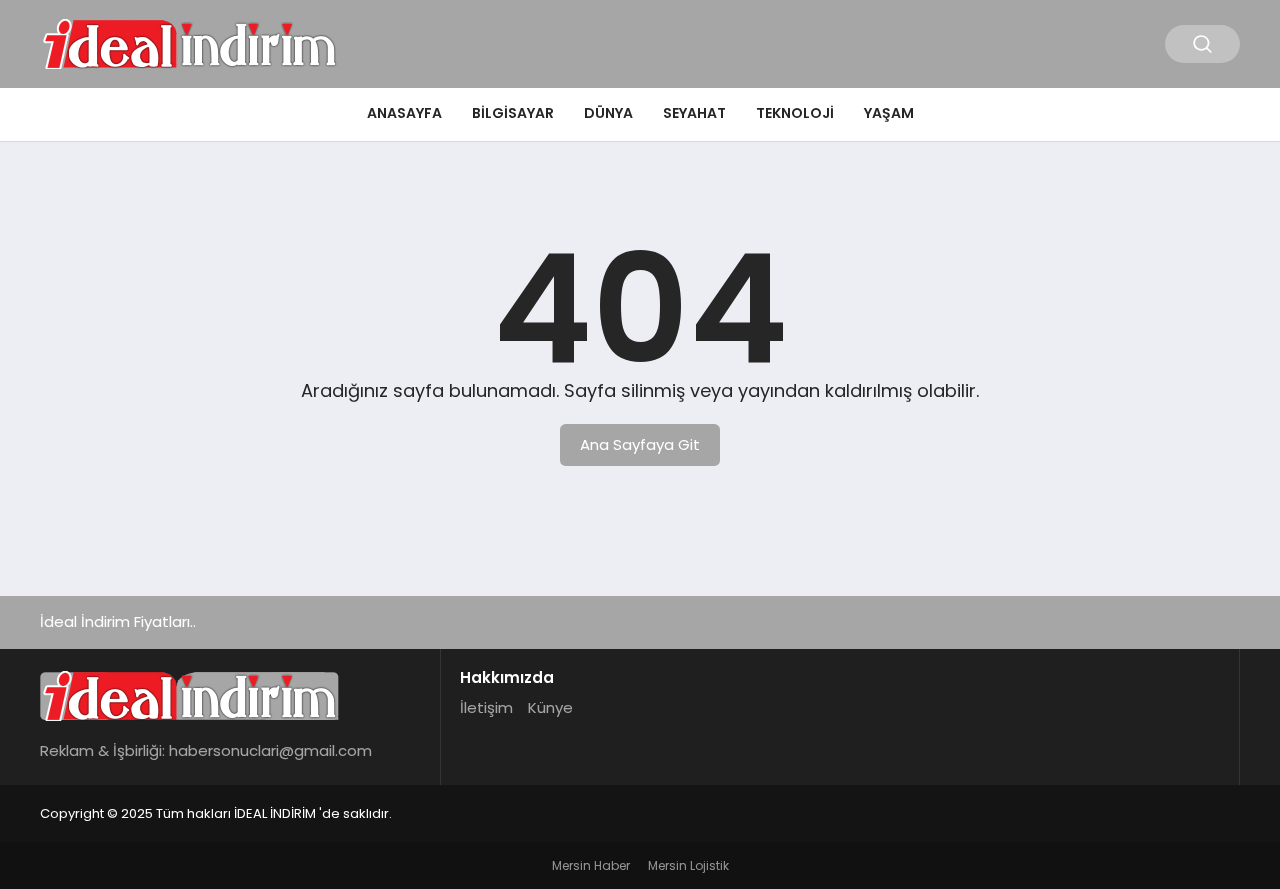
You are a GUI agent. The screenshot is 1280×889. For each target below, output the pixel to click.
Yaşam (889, 113)
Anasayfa (404, 113)
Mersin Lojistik (688, 865)
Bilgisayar (513, 113)
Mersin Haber (591, 865)
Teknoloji (795, 113)
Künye (550, 707)
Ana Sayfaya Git (640, 444)
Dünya (608, 113)
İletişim (486, 707)
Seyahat (694, 113)
